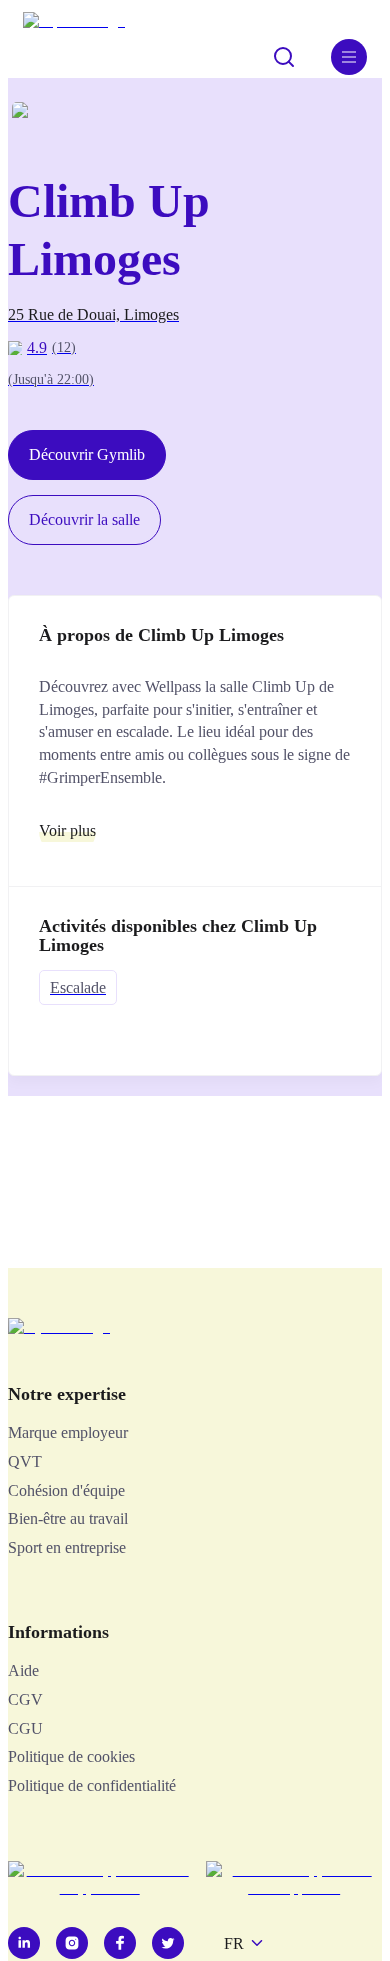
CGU (25, 1728)
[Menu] (349, 57)
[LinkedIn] (24, 1943)
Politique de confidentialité (92, 1785)
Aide (23, 1670)
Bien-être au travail (68, 1518)
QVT (25, 1461)
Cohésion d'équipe (66, 1490)
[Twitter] (168, 1943)
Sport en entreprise (67, 1547)
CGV (25, 1699)
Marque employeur (68, 1432)
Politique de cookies (71, 1756)
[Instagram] (72, 1943)
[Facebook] (120, 1943)
